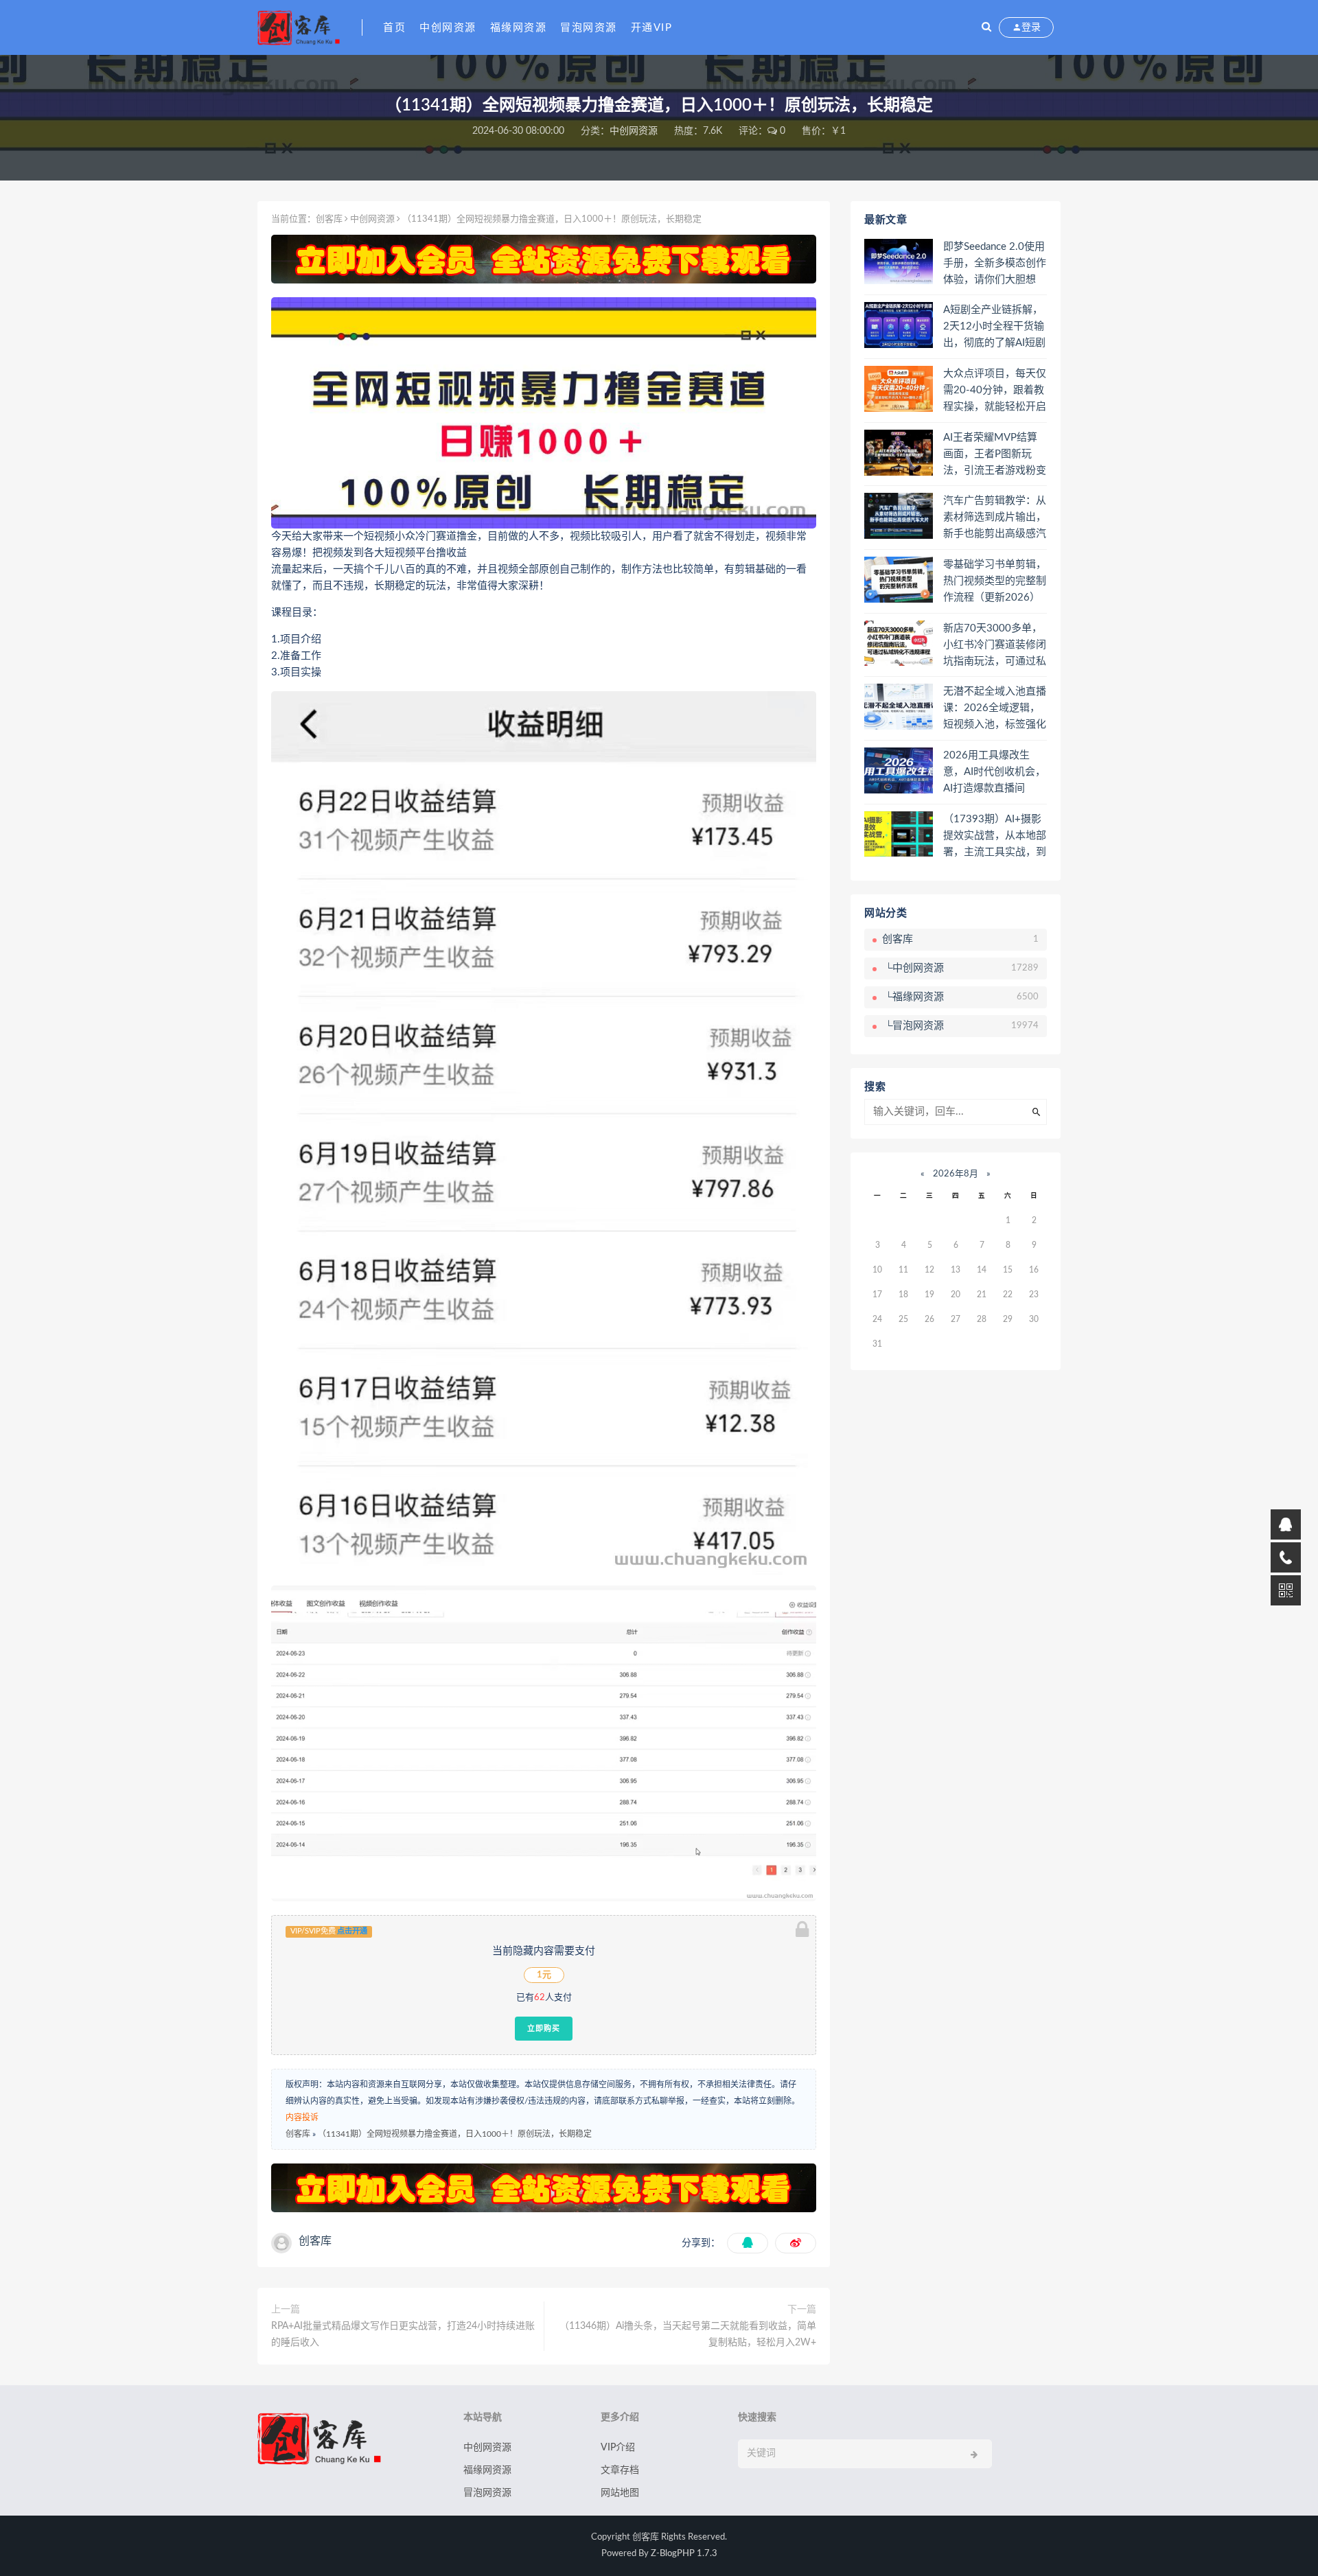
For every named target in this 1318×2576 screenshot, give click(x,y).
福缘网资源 (519, 28)
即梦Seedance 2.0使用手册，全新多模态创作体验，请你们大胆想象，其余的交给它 (995, 264)
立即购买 (544, 2028)
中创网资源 (448, 28)
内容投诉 (302, 2117)
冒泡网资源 (589, 28)
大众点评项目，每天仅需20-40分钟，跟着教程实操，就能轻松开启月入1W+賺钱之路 (995, 391)
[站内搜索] (986, 27)
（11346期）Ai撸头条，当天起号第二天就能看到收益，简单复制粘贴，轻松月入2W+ (688, 2334)
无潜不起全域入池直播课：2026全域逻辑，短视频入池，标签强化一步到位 (995, 709)
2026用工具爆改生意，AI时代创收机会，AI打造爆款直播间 (994, 772)
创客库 (329, 219)
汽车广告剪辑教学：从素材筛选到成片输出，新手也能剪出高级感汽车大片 (995, 518)
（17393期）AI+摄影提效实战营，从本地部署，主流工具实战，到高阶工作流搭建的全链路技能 (995, 837)
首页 (394, 28)
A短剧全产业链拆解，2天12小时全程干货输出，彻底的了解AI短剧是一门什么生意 (994, 327)
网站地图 (620, 2493)
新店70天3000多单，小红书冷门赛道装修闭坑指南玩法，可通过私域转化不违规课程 (995, 646)
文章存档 (620, 2470)
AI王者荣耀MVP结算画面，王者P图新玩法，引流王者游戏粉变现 (995, 455)
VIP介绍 (618, 2448)
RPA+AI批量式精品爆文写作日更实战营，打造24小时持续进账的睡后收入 (403, 2334)
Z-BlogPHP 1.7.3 (684, 2554)
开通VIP (652, 28)
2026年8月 (956, 1174)
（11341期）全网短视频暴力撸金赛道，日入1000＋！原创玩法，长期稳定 (455, 2134)
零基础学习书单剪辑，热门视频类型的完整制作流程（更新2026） (995, 581)
